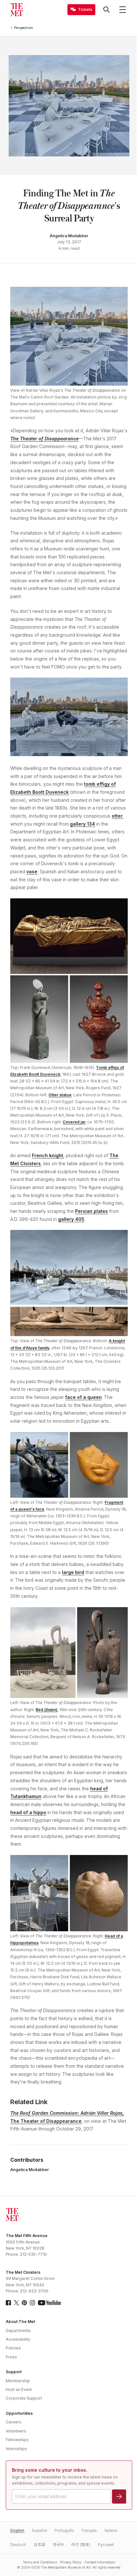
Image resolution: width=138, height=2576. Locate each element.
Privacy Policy (71, 2562)
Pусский (106, 2545)
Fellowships (17, 2440)
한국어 (58, 2545)
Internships (16, 2449)
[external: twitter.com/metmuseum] (16, 2303)
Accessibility (18, 2339)
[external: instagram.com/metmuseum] (32, 2303)
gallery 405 (71, 1219)
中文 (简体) (81, 2545)
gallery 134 (82, 824)
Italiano (111, 2530)
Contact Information (100, 2562)
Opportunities (19, 2413)
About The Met (20, 2322)
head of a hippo (28, 1812)
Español (39, 2530)
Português (64, 2530)
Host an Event (19, 2389)
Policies (13, 2348)
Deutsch (18, 2545)
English (17, 2530)
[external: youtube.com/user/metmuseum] (49, 2303)
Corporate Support (24, 2398)
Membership (18, 2381)
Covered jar (74, 1122)
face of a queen (83, 1397)
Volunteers (16, 2431)
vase (32, 871)
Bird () (47, 1710)
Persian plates (91, 1211)
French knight (47, 1155)
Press (11, 2357)
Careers (14, 2422)
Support (14, 2372)
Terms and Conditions (40, 2562)
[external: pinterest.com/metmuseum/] (24, 2303)
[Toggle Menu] (123, 10)
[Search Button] (107, 10)
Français (89, 2530)
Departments (18, 2331)
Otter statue (60, 1095)
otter (117, 816)
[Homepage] (17, 10)
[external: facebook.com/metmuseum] (8, 2303)
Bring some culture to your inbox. (50, 2470)
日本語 (39, 2545)
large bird (73, 1572)
